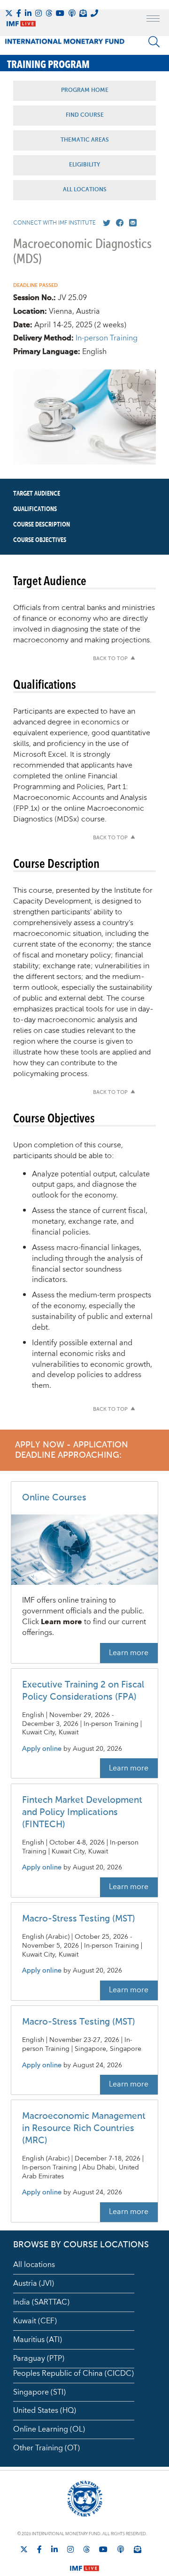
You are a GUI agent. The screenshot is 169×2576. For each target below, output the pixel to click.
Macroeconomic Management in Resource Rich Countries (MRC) (84, 2128)
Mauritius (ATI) (38, 2340)
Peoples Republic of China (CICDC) (73, 2373)
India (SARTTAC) (41, 2302)
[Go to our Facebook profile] (118, 223)
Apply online (42, 1749)
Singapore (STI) (39, 2392)
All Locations (85, 190)
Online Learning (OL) (49, 2429)
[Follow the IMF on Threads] (49, 13)
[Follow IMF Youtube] (60, 13)
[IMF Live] (84, 2562)
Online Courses (54, 1498)
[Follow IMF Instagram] (38, 13)
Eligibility (84, 165)
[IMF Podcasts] (121, 2549)
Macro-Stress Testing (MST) (79, 1919)
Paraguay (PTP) (39, 2358)
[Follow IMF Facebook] (19, 13)
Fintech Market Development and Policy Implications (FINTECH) (82, 1812)
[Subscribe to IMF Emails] (83, 13)
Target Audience (37, 494)
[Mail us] (131, 223)
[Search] (154, 42)
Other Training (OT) (46, 2448)
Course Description (42, 525)
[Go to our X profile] (105, 223)
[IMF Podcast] (72, 13)
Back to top (110, 659)
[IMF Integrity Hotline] (94, 13)
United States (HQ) (45, 2410)
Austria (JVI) (34, 2283)
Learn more (129, 1653)
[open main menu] (153, 20)
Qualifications (35, 509)
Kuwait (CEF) (35, 2321)
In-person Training (107, 338)
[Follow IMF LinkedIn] (28, 13)
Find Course (85, 115)
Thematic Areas (85, 140)
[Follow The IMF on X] (9, 13)
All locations (34, 2265)
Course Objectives (40, 540)
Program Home (85, 90)
